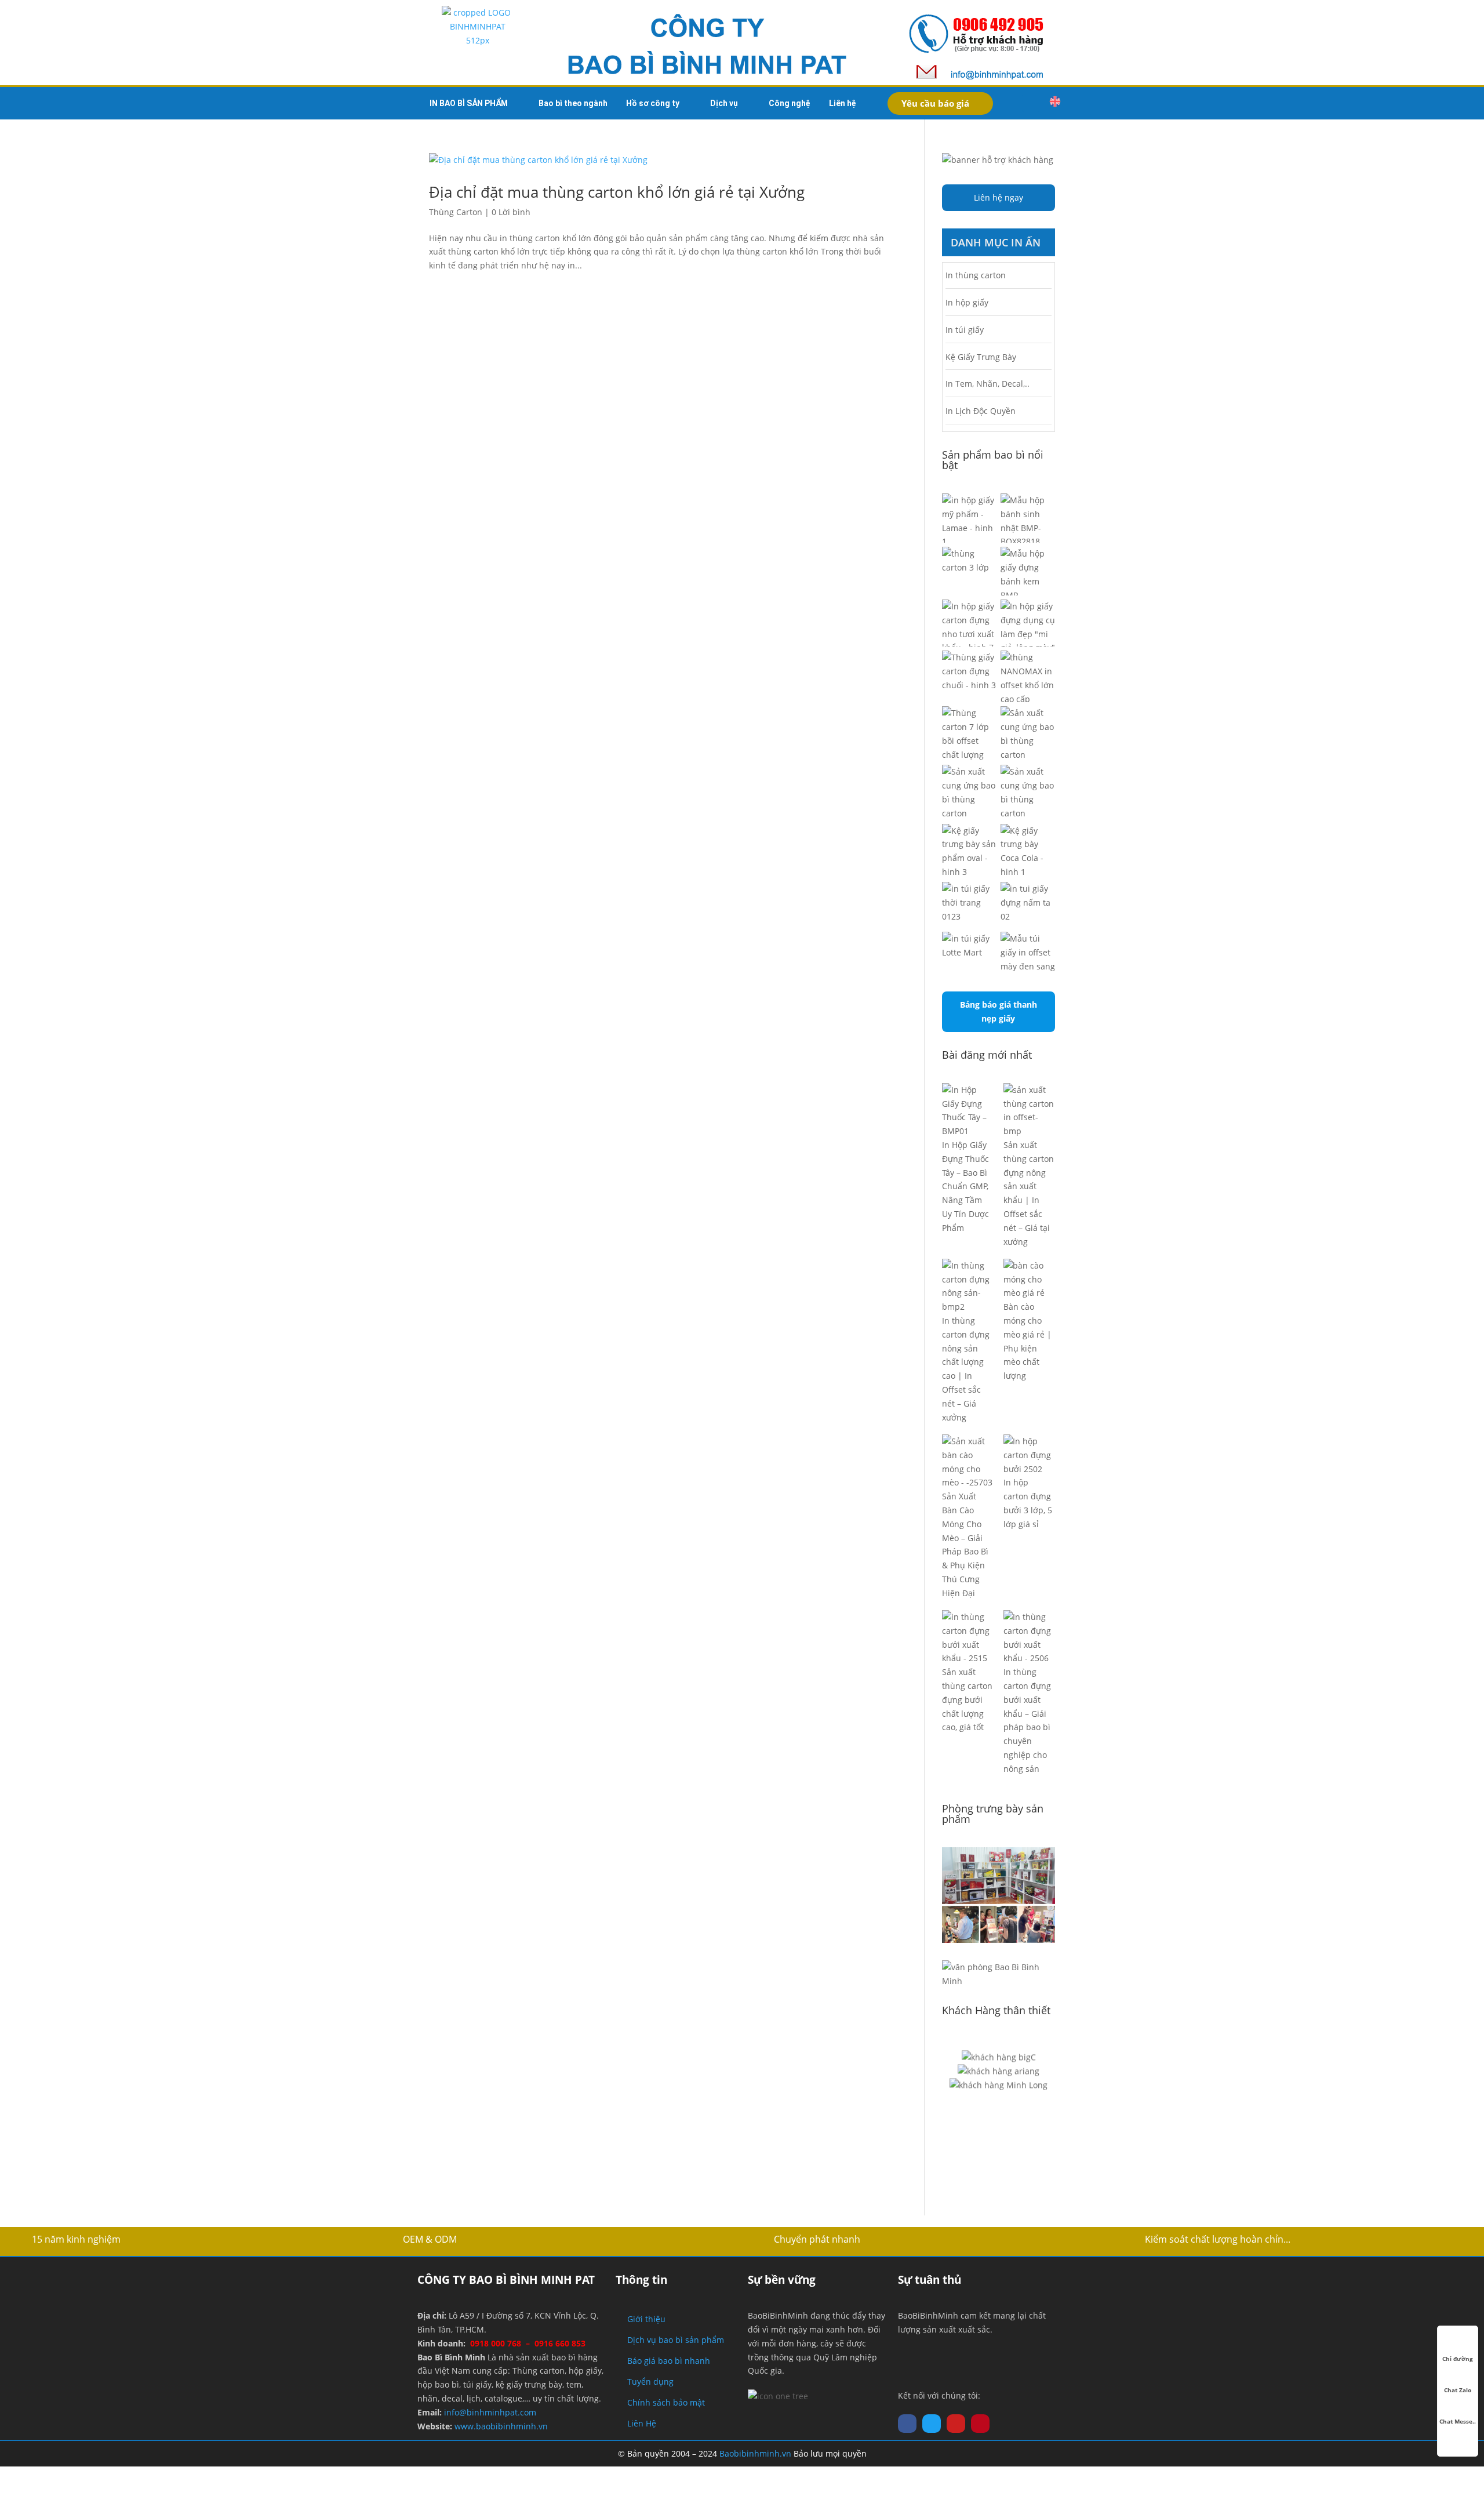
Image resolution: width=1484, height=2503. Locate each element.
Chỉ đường (1458, 2359)
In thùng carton (976, 275)
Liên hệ (843, 103)
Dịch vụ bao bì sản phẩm (676, 2340)
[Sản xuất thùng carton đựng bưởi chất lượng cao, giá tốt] (968, 1638)
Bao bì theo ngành (573, 103)
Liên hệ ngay (999, 197)
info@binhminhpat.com (490, 2412)
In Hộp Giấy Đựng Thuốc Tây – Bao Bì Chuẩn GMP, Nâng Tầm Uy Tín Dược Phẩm (965, 1186)
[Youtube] (956, 2424)
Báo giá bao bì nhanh (669, 2361)
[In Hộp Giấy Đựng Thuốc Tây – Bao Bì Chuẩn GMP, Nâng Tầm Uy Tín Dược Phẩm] (968, 1111)
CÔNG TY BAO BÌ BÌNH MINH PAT (506, 2280)
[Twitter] (932, 2424)
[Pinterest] (980, 2424)
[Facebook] (907, 2424)
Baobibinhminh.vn (755, 2453)
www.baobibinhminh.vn (501, 2426)
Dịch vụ (724, 103)
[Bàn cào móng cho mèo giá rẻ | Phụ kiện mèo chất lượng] (1029, 1279)
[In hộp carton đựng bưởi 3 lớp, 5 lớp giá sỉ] (1029, 1455)
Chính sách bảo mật (666, 2402)
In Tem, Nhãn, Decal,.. (987, 384)
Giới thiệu (646, 2319)
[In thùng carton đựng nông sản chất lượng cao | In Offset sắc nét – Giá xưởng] (968, 1286)
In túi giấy (965, 330)
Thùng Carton (456, 212)
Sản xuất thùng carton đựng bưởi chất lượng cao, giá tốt (967, 1699)
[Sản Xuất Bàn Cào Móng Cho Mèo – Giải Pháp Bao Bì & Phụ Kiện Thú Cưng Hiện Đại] (968, 1462)
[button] (1031, 103)
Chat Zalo (1458, 2390)
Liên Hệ (642, 2423)
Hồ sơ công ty (653, 103)
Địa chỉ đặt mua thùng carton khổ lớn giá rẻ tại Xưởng (617, 192)
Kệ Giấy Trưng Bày (981, 357)
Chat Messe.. (1458, 2421)
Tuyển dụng (650, 2382)
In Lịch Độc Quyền (981, 411)
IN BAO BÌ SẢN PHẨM (469, 103)
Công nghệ (790, 103)
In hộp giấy (967, 302)
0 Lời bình (511, 212)
